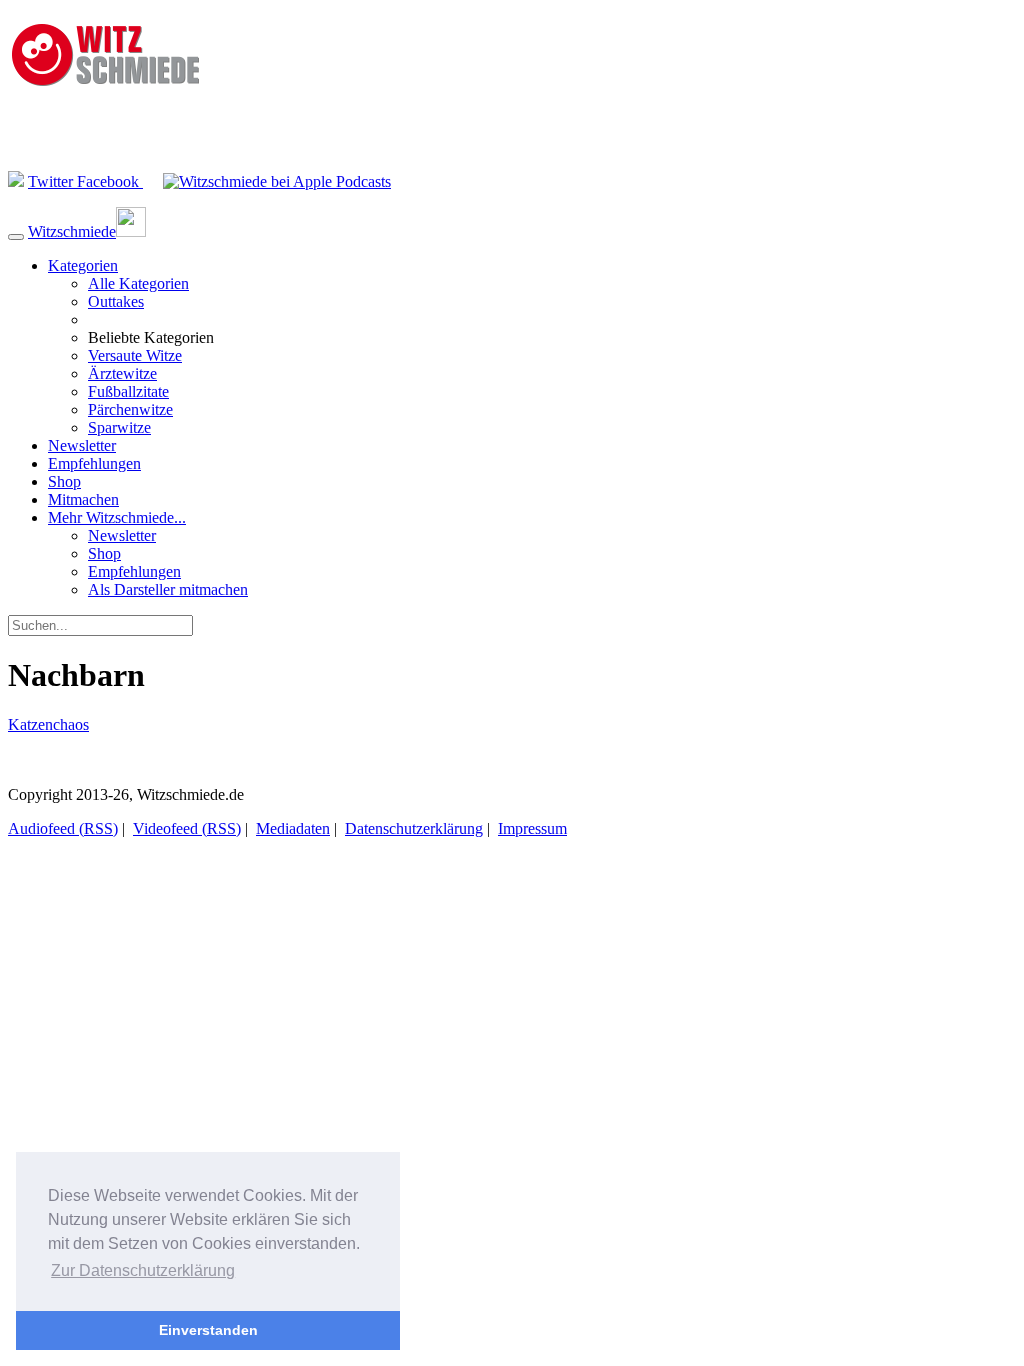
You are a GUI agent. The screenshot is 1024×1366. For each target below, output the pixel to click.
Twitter (52, 181)
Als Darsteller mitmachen (168, 589)
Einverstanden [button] (208, 1330)
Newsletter (82, 445)
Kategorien (83, 265)
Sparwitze (119, 427)
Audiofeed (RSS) (63, 828)
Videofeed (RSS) (187, 828)
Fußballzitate (128, 391)
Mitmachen (83, 499)
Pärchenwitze (130, 409)
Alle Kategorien (138, 283)
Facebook (110, 181)
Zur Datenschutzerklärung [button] (143, 1270)
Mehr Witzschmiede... (117, 517)
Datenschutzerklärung (414, 828)
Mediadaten (293, 828)
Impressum (532, 828)
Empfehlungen (94, 463)
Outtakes (116, 301)
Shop (64, 481)
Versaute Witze (135, 355)
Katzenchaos (48, 724)
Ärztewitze (122, 373)
